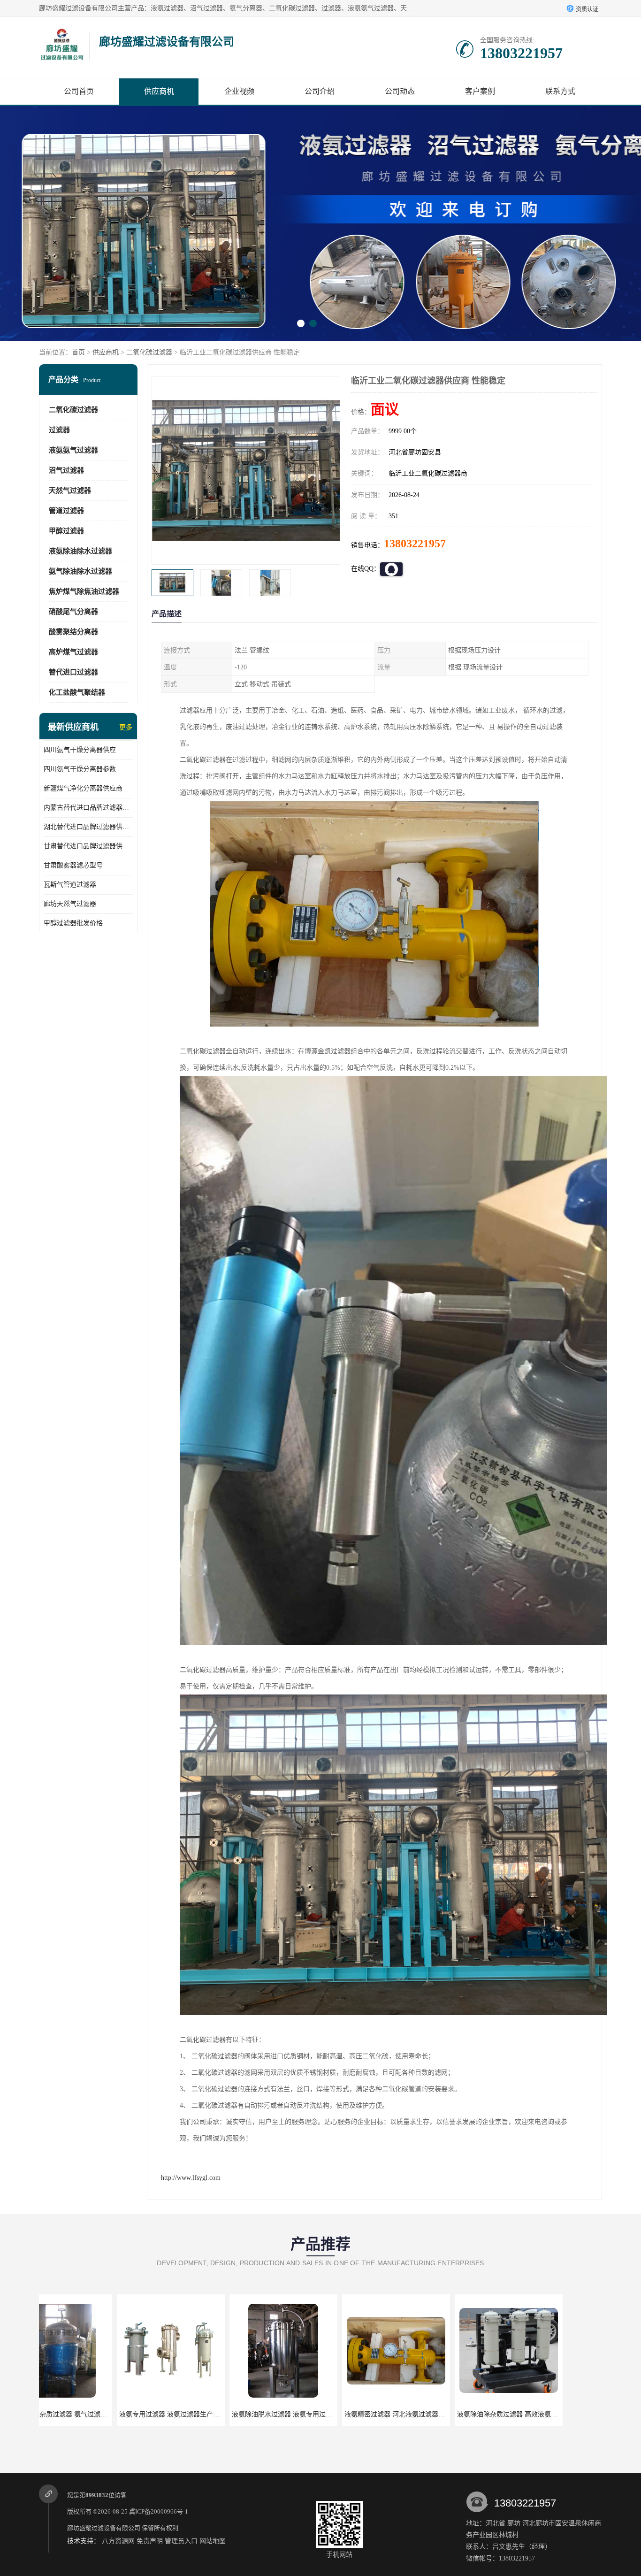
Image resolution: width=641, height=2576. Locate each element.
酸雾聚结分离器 (73, 632)
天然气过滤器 (70, 491)
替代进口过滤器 (73, 672)
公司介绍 (320, 91)
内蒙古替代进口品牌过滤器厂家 (88, 808)
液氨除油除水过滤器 (80, 551)
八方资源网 (118, 2541)
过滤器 (59, 430)
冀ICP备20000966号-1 (159, 2511)
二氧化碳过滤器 (149, 352)
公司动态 (400, 91)
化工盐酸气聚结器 (77, 692)
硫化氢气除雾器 (543, 2414)
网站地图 (213, 2541)
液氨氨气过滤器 (73, 450)
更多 (126, 727)
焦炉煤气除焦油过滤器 (84, 591)
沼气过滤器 (66, 470)
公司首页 (79, 91)
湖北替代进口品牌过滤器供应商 (88, 827)
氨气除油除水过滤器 (80, 571)
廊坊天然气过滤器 (70, 904)
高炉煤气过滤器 (73, 652)
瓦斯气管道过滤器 (70, 885)
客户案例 (480, 91)
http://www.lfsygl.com (191, 2178)
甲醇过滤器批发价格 (73, 923)
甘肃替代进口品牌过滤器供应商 (88, 846)
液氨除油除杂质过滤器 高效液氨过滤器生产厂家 (336, 2414)
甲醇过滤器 (66, 531)
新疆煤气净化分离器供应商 (83, 788)
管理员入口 (181, 2541)
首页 (78, 352)
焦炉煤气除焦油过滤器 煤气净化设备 (433, 2414)
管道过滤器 (66, 511)
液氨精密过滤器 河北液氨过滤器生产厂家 (214, 2414)
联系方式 (560, 91)
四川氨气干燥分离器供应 (80, 750)
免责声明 (150, 2541)
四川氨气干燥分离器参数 (80, 769)
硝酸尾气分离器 (73, 612)
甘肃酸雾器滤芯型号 (73, 865)
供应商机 (159, 91)
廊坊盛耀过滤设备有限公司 (104, 2528)
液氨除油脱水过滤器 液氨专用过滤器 (95, 2414)
